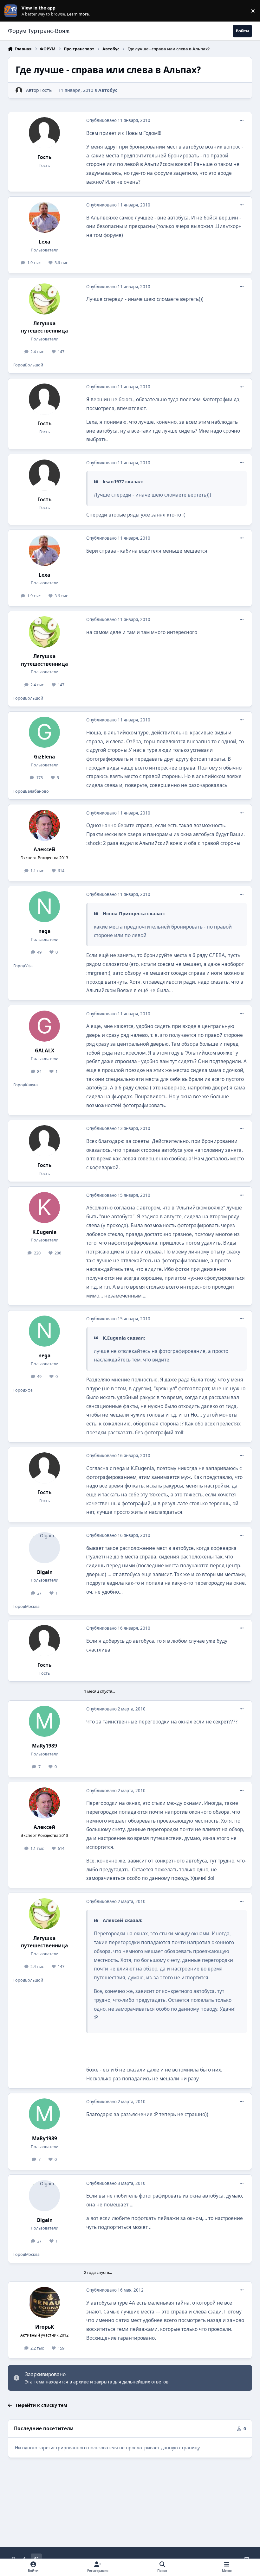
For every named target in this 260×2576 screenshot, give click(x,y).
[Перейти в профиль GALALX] (44, 1026)
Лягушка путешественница (44, 327)
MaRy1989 (45, 1746)
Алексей (44, 850)
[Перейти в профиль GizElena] (44, 732)
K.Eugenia (44, 1232)
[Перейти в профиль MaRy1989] (44, 1721)
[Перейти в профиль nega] (44, 907)
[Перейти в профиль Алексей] (44, 825)
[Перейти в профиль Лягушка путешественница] (44, 299)
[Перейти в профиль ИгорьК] (44, 2302)
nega (44, 931)
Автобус (108, 90)
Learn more (12, 11)
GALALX (45, 1051)
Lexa (44, 242)
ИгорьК (45, 2327)
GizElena (44, 757)
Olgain (45, 1572)
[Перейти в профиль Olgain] (44, 1548)
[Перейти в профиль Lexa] (44, 217)
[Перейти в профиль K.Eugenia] (44, 1208)
